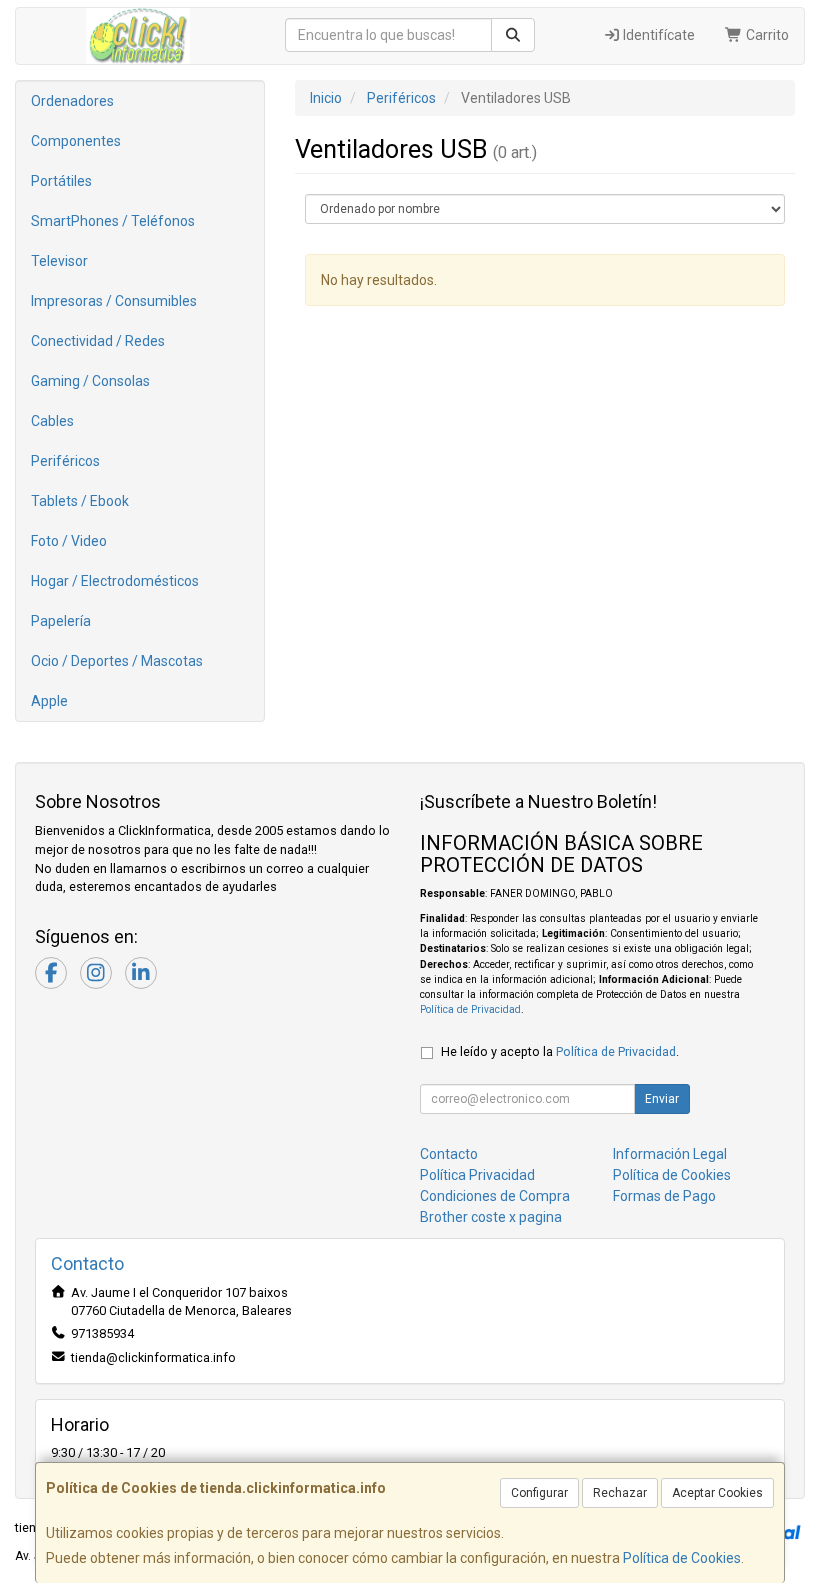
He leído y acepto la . (560, 1051)
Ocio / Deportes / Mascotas (117, 661)
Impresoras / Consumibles (114, 301)
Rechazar (620, 1493)
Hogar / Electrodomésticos (115, 581)
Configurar (539, 1493)
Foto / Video (69, 541)
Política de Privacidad (470, 1009)
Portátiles (61, 181)
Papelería (61, 621)
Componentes (76, 141)
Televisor (59, 261)
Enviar (662, 1099)
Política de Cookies (682, 1558)
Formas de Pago (664, 1196)
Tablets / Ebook (80, 501)
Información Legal (670, 1154)
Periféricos (65, 461)
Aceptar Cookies (717, 1493)
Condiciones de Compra (495, 1196)
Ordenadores (72, 101)
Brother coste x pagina (491, 1217)
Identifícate (657, 35)
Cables (52, 421)
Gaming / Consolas (90, 381)
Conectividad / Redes (98, 341)
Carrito (766, 35)
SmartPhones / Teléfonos (113, 221)
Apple (49, 701)
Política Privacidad (477, 1175)
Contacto (449, 1154)
